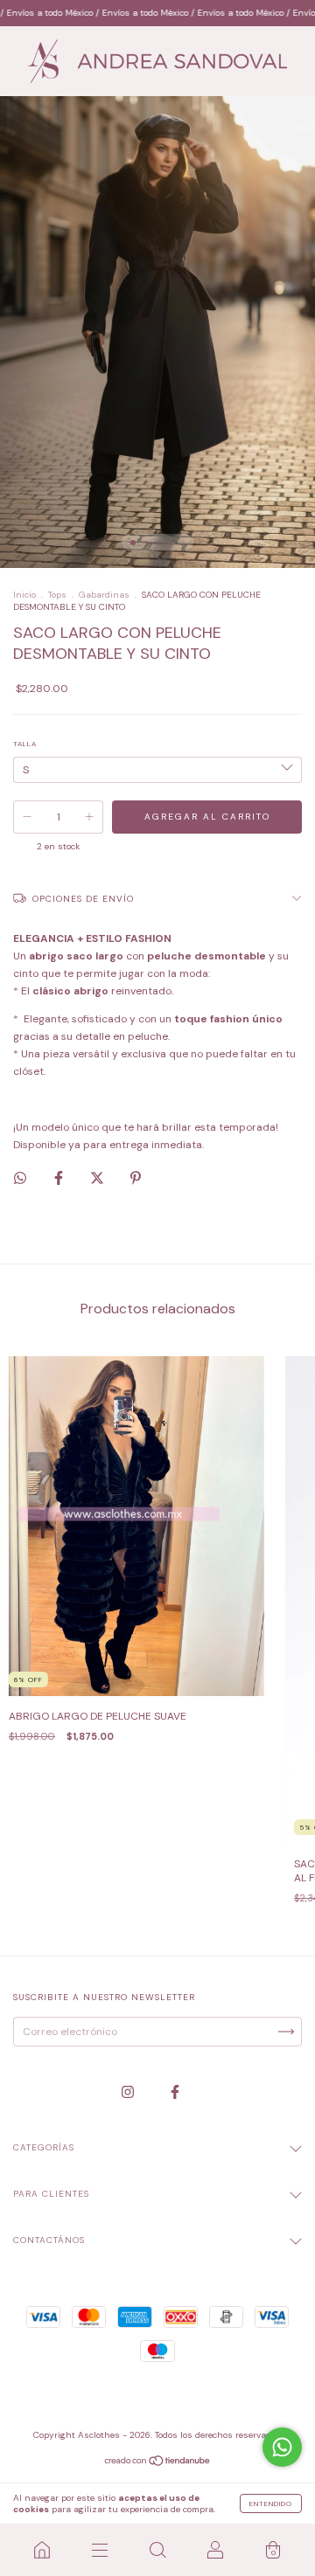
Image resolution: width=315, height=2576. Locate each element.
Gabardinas (104, 595)
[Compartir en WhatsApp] (20, 1178)
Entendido (271, 2503)
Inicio (24, 595)
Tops (57, 595)
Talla (25, 744)
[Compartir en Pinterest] (136, 1178)
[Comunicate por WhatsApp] (282, 2447)
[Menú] (100, 2550)
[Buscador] (157, 2550)
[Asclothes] (42, 2550)
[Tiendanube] (158, 2463)
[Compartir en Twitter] (98, 1178)
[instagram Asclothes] (129, 2093)
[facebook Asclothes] (175, 2093)
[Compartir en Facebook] (60, 1178)
